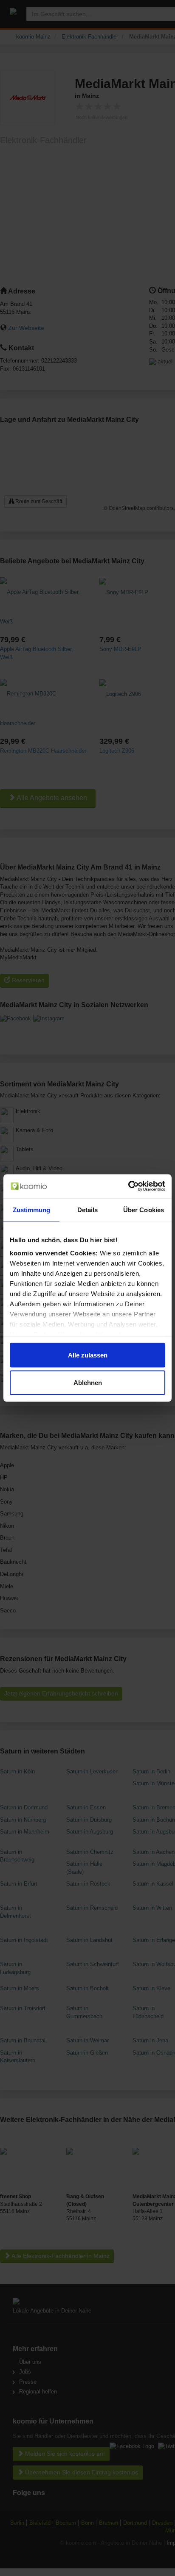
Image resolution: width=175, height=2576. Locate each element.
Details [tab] (88, 1209)
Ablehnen (88, 1383)
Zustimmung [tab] (32, 1209)
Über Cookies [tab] (144, 1209)
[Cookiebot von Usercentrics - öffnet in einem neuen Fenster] (128, 1186)
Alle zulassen (88, 1355)
